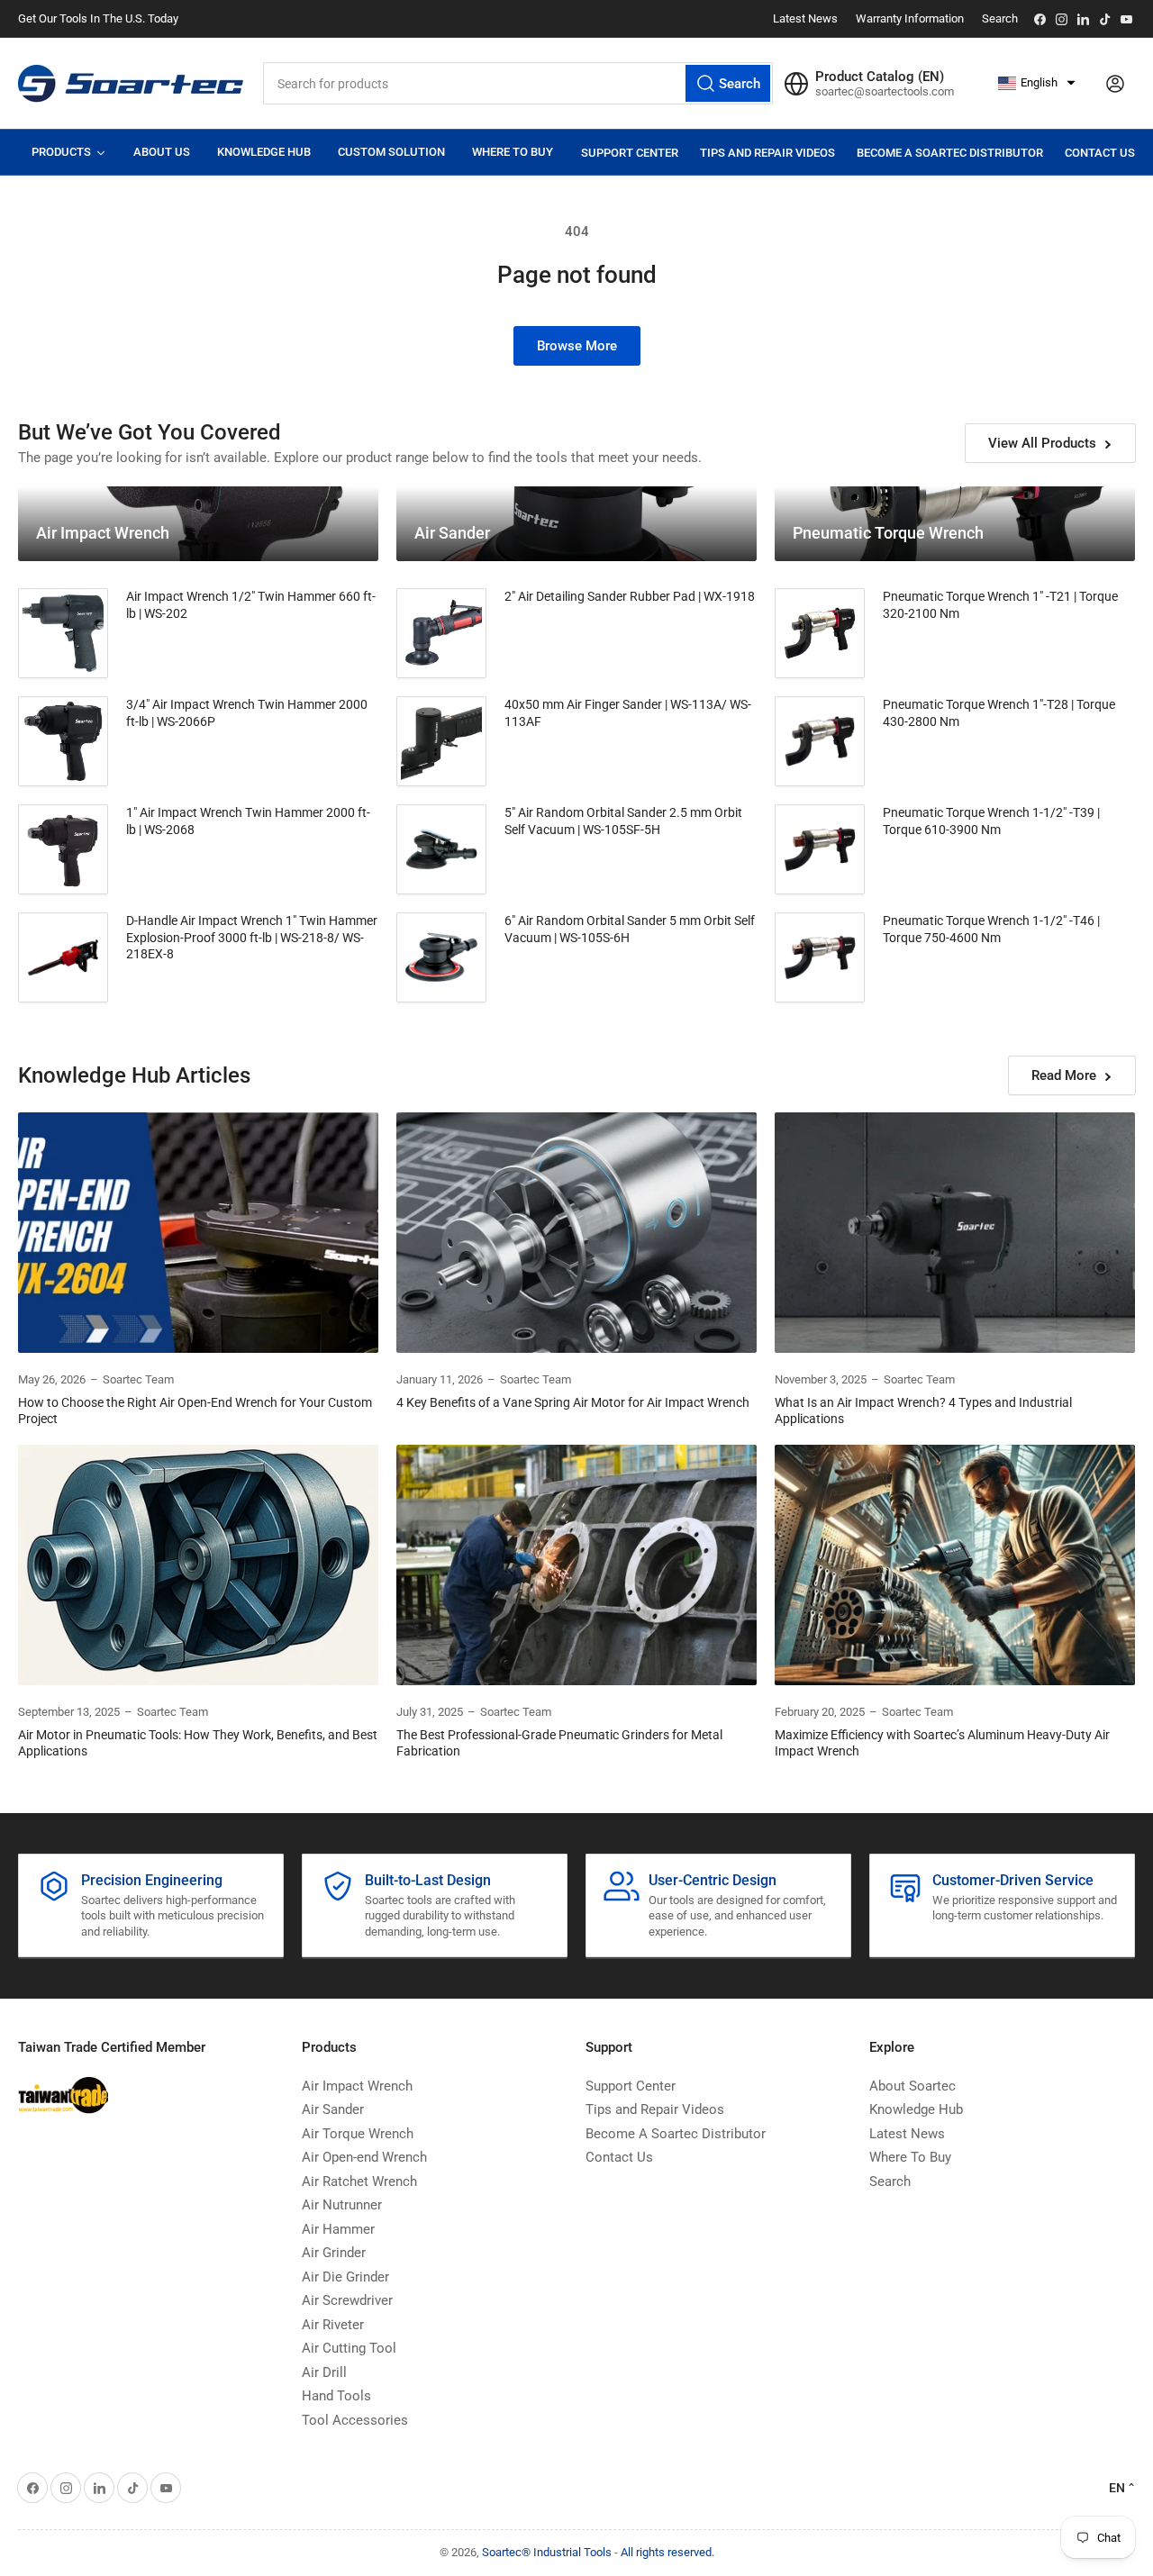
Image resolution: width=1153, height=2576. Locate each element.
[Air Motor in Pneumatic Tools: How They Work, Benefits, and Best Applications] (198, 1565)
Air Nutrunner (342, 2205)
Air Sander (333, 2109)
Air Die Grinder (345, 2277)
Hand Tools (336, 2396)
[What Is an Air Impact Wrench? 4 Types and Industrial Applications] (955, 1233)
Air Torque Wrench (358, 2134)
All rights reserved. (667, 2552)
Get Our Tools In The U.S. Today (98, 18)
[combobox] (518, 83)
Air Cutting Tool (349, 2348)
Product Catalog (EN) (880, 77)
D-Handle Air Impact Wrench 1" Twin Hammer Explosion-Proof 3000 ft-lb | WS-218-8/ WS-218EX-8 (252, 937)
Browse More (577, 346)
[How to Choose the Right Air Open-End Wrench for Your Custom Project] (198, 1233)
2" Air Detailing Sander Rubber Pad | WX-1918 (630, 596)
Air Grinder (334, 2253)
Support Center (630, 153)
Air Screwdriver (347, 2300)
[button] (1037, 83)
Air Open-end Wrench (364, 2157)
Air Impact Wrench (357, 2086)
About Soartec (912, 2086)
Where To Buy (910, 2157)
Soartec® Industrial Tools (547, 2552)
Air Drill (324, 2372)
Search (1000, 18)
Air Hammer (338, 2229)
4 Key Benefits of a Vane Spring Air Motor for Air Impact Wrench (573, 1402)
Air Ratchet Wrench (359, 2181)
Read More (1064, 1075)
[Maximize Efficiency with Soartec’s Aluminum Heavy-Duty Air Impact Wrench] (955, 1565)
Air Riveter (333, 2325)
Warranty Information (910, 18)
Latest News (805, 18)
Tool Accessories (355, 2420)
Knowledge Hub (916, 2109)
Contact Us (1100, 153)
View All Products (1042, 443)
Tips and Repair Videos (767, 153)
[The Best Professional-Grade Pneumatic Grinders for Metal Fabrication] (576, 1565)
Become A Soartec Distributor (950, 153)
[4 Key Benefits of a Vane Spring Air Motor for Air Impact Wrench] (576, 1233)
